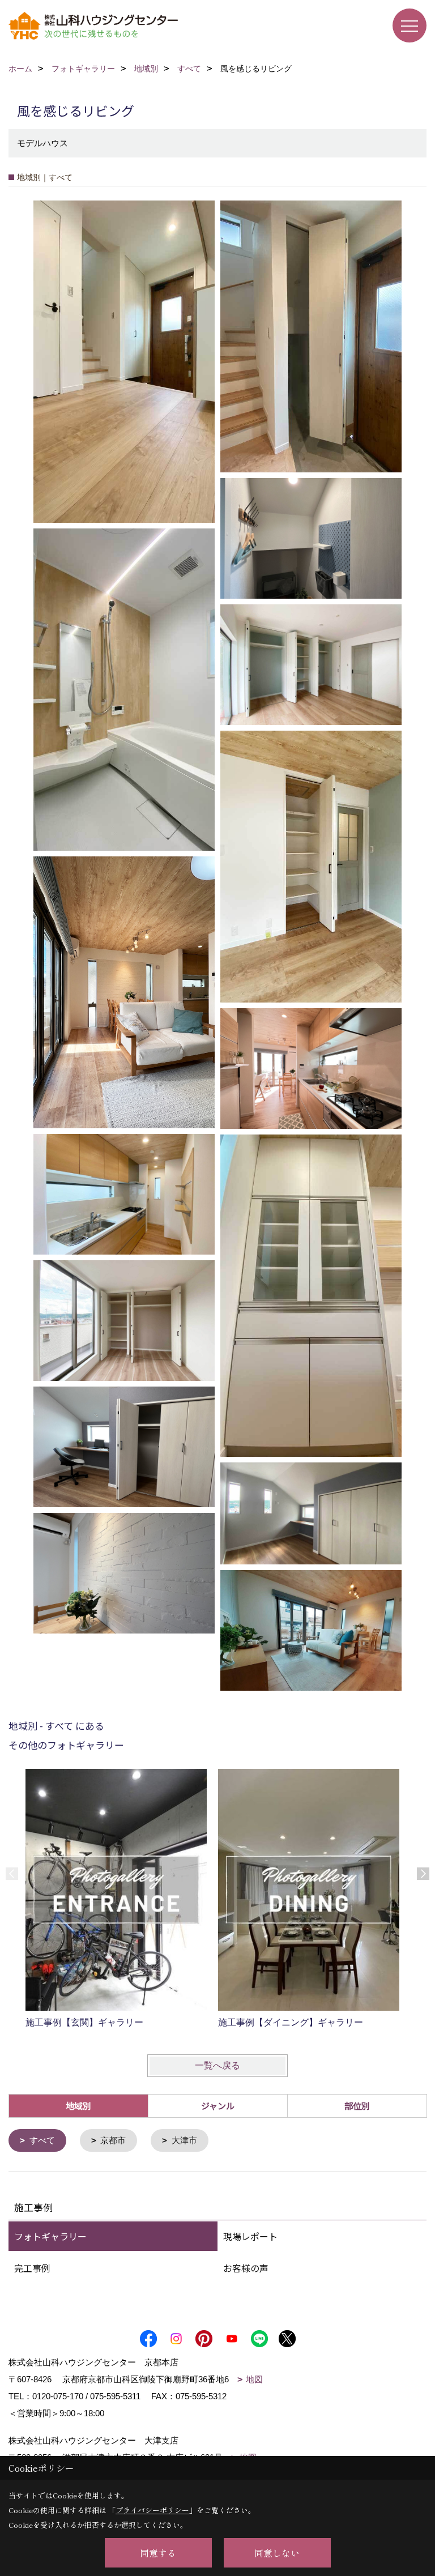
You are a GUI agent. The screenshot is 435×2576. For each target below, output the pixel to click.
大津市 (184, 2140)
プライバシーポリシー (152, 2510)
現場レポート (250, 2236)
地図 (254, 2379)
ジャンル (218, 2106)
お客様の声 (246, 2268)
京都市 (113, 2140)
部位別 (357, 2106)
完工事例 (32, 2268)
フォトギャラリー (50, 2236)
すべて (42, 2140)
